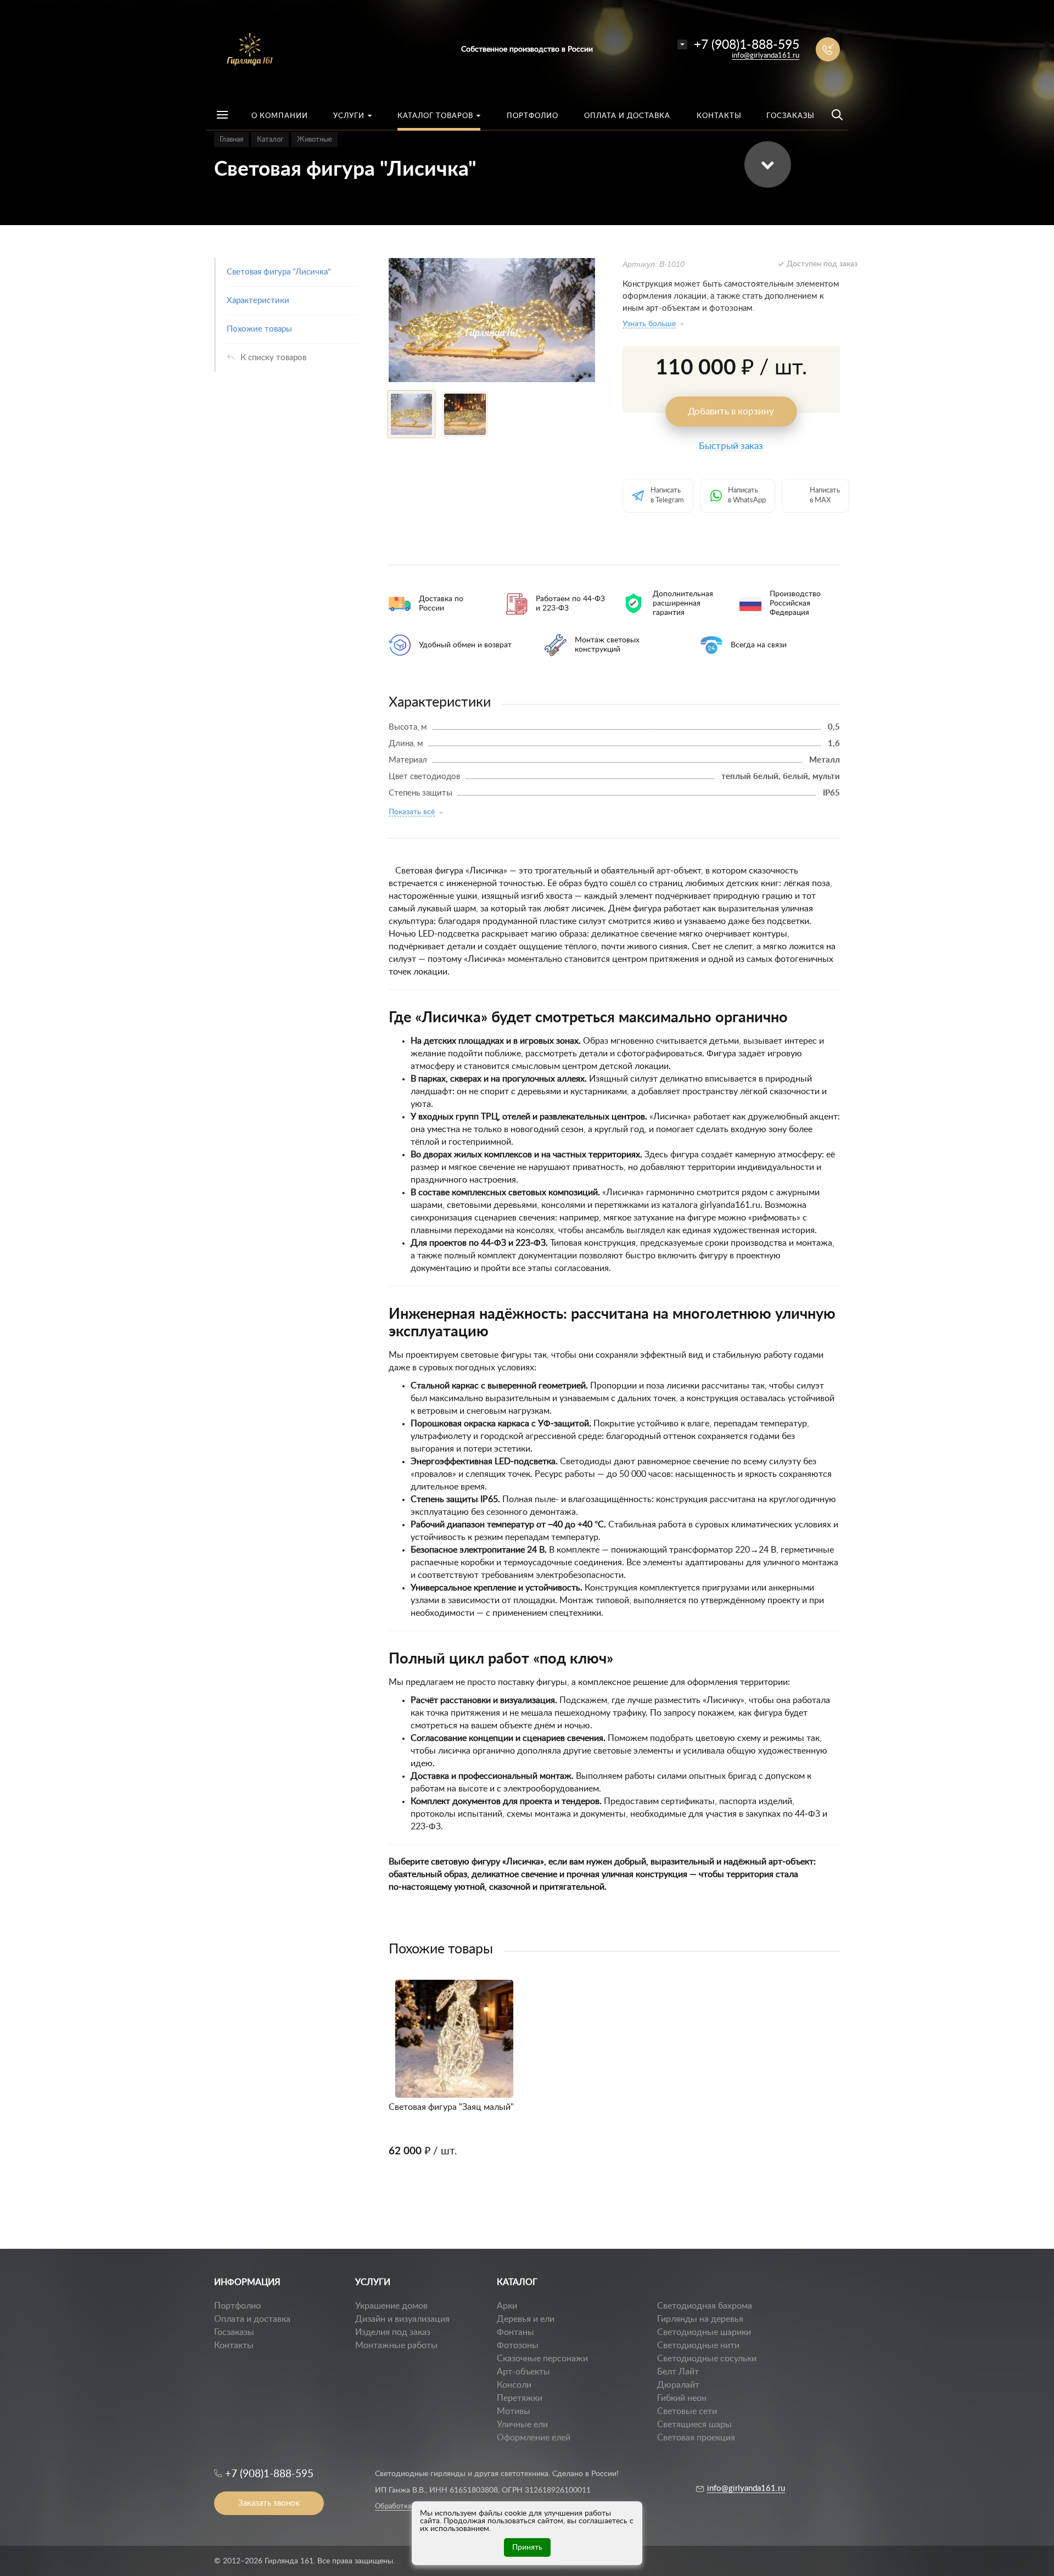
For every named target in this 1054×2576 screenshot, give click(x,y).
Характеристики (258, 301)
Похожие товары (259, 329)
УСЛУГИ (373, 2282)
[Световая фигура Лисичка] (492, 320)
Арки (507, 2306)
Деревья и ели (526, 2319)
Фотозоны (518, 2345)
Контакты (234, 2345)
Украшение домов (391, 2306)
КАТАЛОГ (517, 2282)
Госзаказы (234, 2332)
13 (662, 2282)
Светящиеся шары (694, 2424)
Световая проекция (696, 2438)
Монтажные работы (396, 2345)
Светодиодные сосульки (707, 2359)
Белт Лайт (678, 2372)
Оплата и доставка (252, 2319)
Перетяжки (520, 2398)
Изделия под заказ (393, 2332)
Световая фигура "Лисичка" (279, 272)
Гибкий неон (682, 2398)
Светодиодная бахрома (705, 2306)
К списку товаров (273, 358)
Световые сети (687, 2411)
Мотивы (514, 2411)
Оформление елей (534, 2438)
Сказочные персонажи (542, 2359)
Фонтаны (515, 2332)
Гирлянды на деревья (700, 2319)
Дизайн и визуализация (402, 2319)
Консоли (514, 2385)
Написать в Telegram (667, 495)
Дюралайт (678, 2385)
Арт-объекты (523, 2372)
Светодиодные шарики (704, 2332)
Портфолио (237, 2306)
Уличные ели (522, 2424)
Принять (527, 2547)
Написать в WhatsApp (747, 495)
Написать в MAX (825, 495)
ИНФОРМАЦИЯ (247, 2282)
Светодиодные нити (698, 2345)
